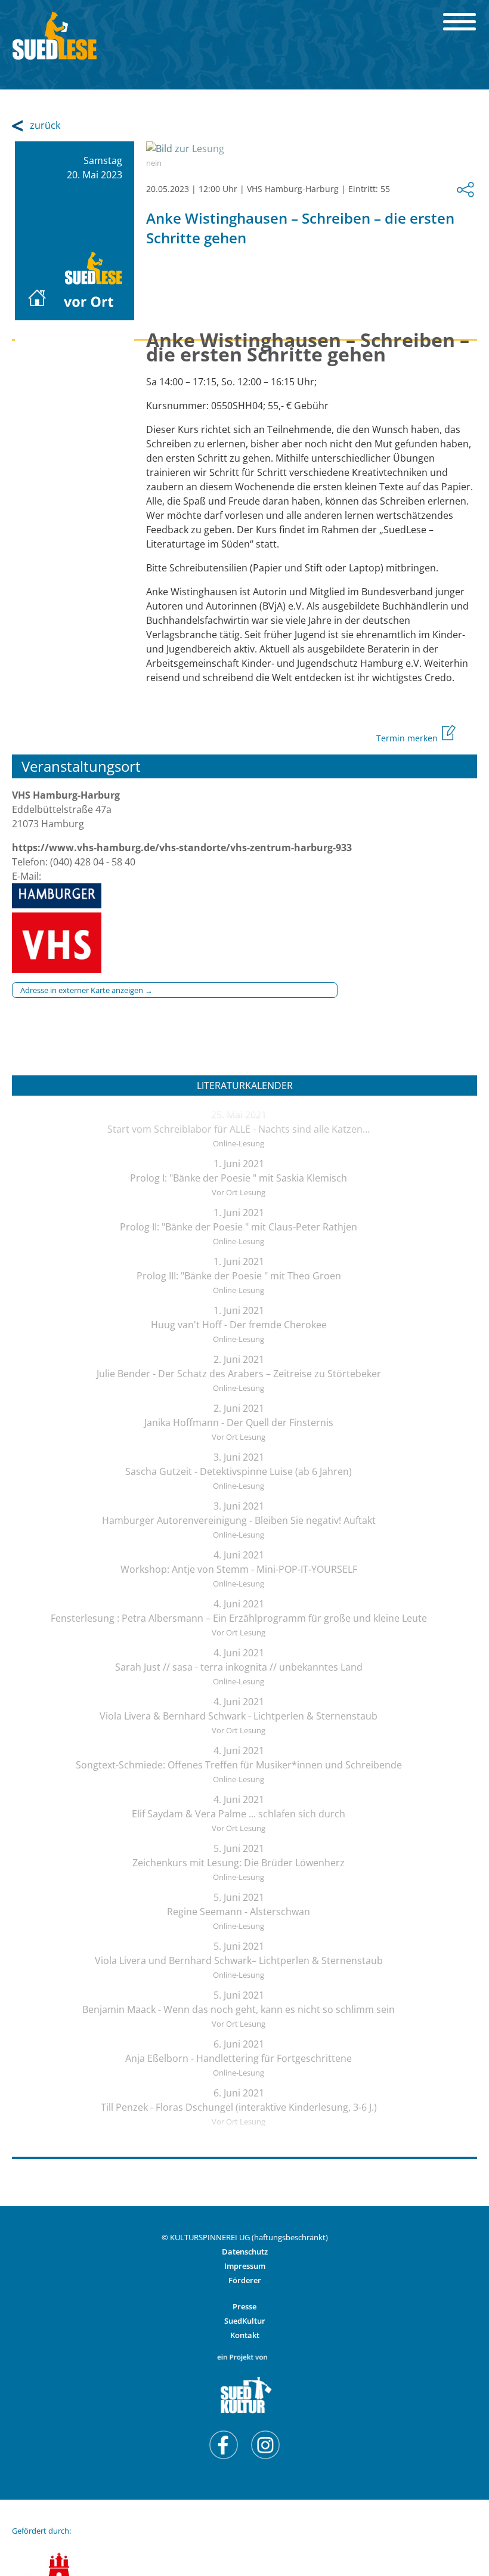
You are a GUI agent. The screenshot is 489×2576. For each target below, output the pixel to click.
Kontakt (245, 2335)
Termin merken (408, 738)
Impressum (245, 2266)
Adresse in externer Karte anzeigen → (86, 990)
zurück (45, 125)
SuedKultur (245, 2321)
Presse (244, 2306)
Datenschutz (245, 2252)
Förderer (245, 2280)
